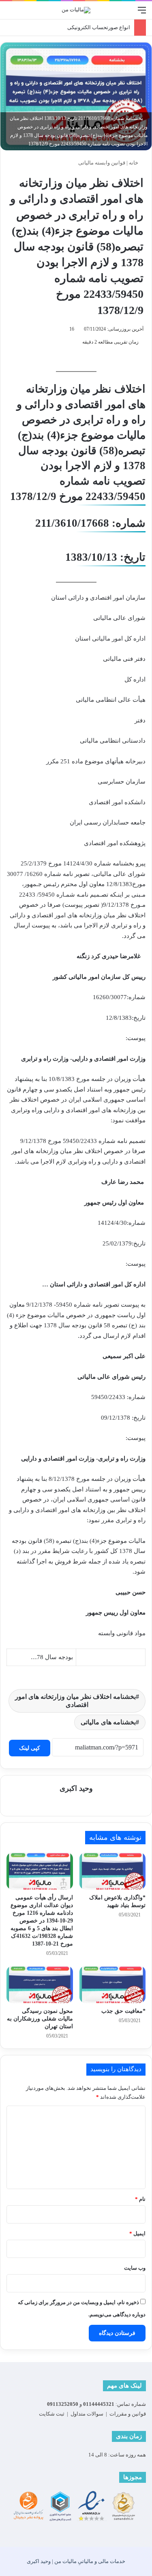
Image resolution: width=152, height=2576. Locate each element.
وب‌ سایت (135, 2268)
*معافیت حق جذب (123, 2011)
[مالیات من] (76, 10)
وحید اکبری (76, 1788)
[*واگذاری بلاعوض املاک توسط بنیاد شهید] (113, 1871)
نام (140, 2199)
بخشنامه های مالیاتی (108, 1722)
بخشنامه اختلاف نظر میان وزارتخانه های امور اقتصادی (75, 1701)
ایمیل (137, 2233)
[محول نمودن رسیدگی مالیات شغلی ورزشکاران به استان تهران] (40, 1984)
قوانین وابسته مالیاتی (102, 163)
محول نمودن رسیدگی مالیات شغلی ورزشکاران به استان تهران (40, 2019)
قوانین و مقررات (128, 2414)
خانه (134, 163)
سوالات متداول (87, 2414)
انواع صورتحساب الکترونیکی (99, 27)
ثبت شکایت (52, 2414)
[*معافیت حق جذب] (113, 1984)
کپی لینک (30, 1748)
